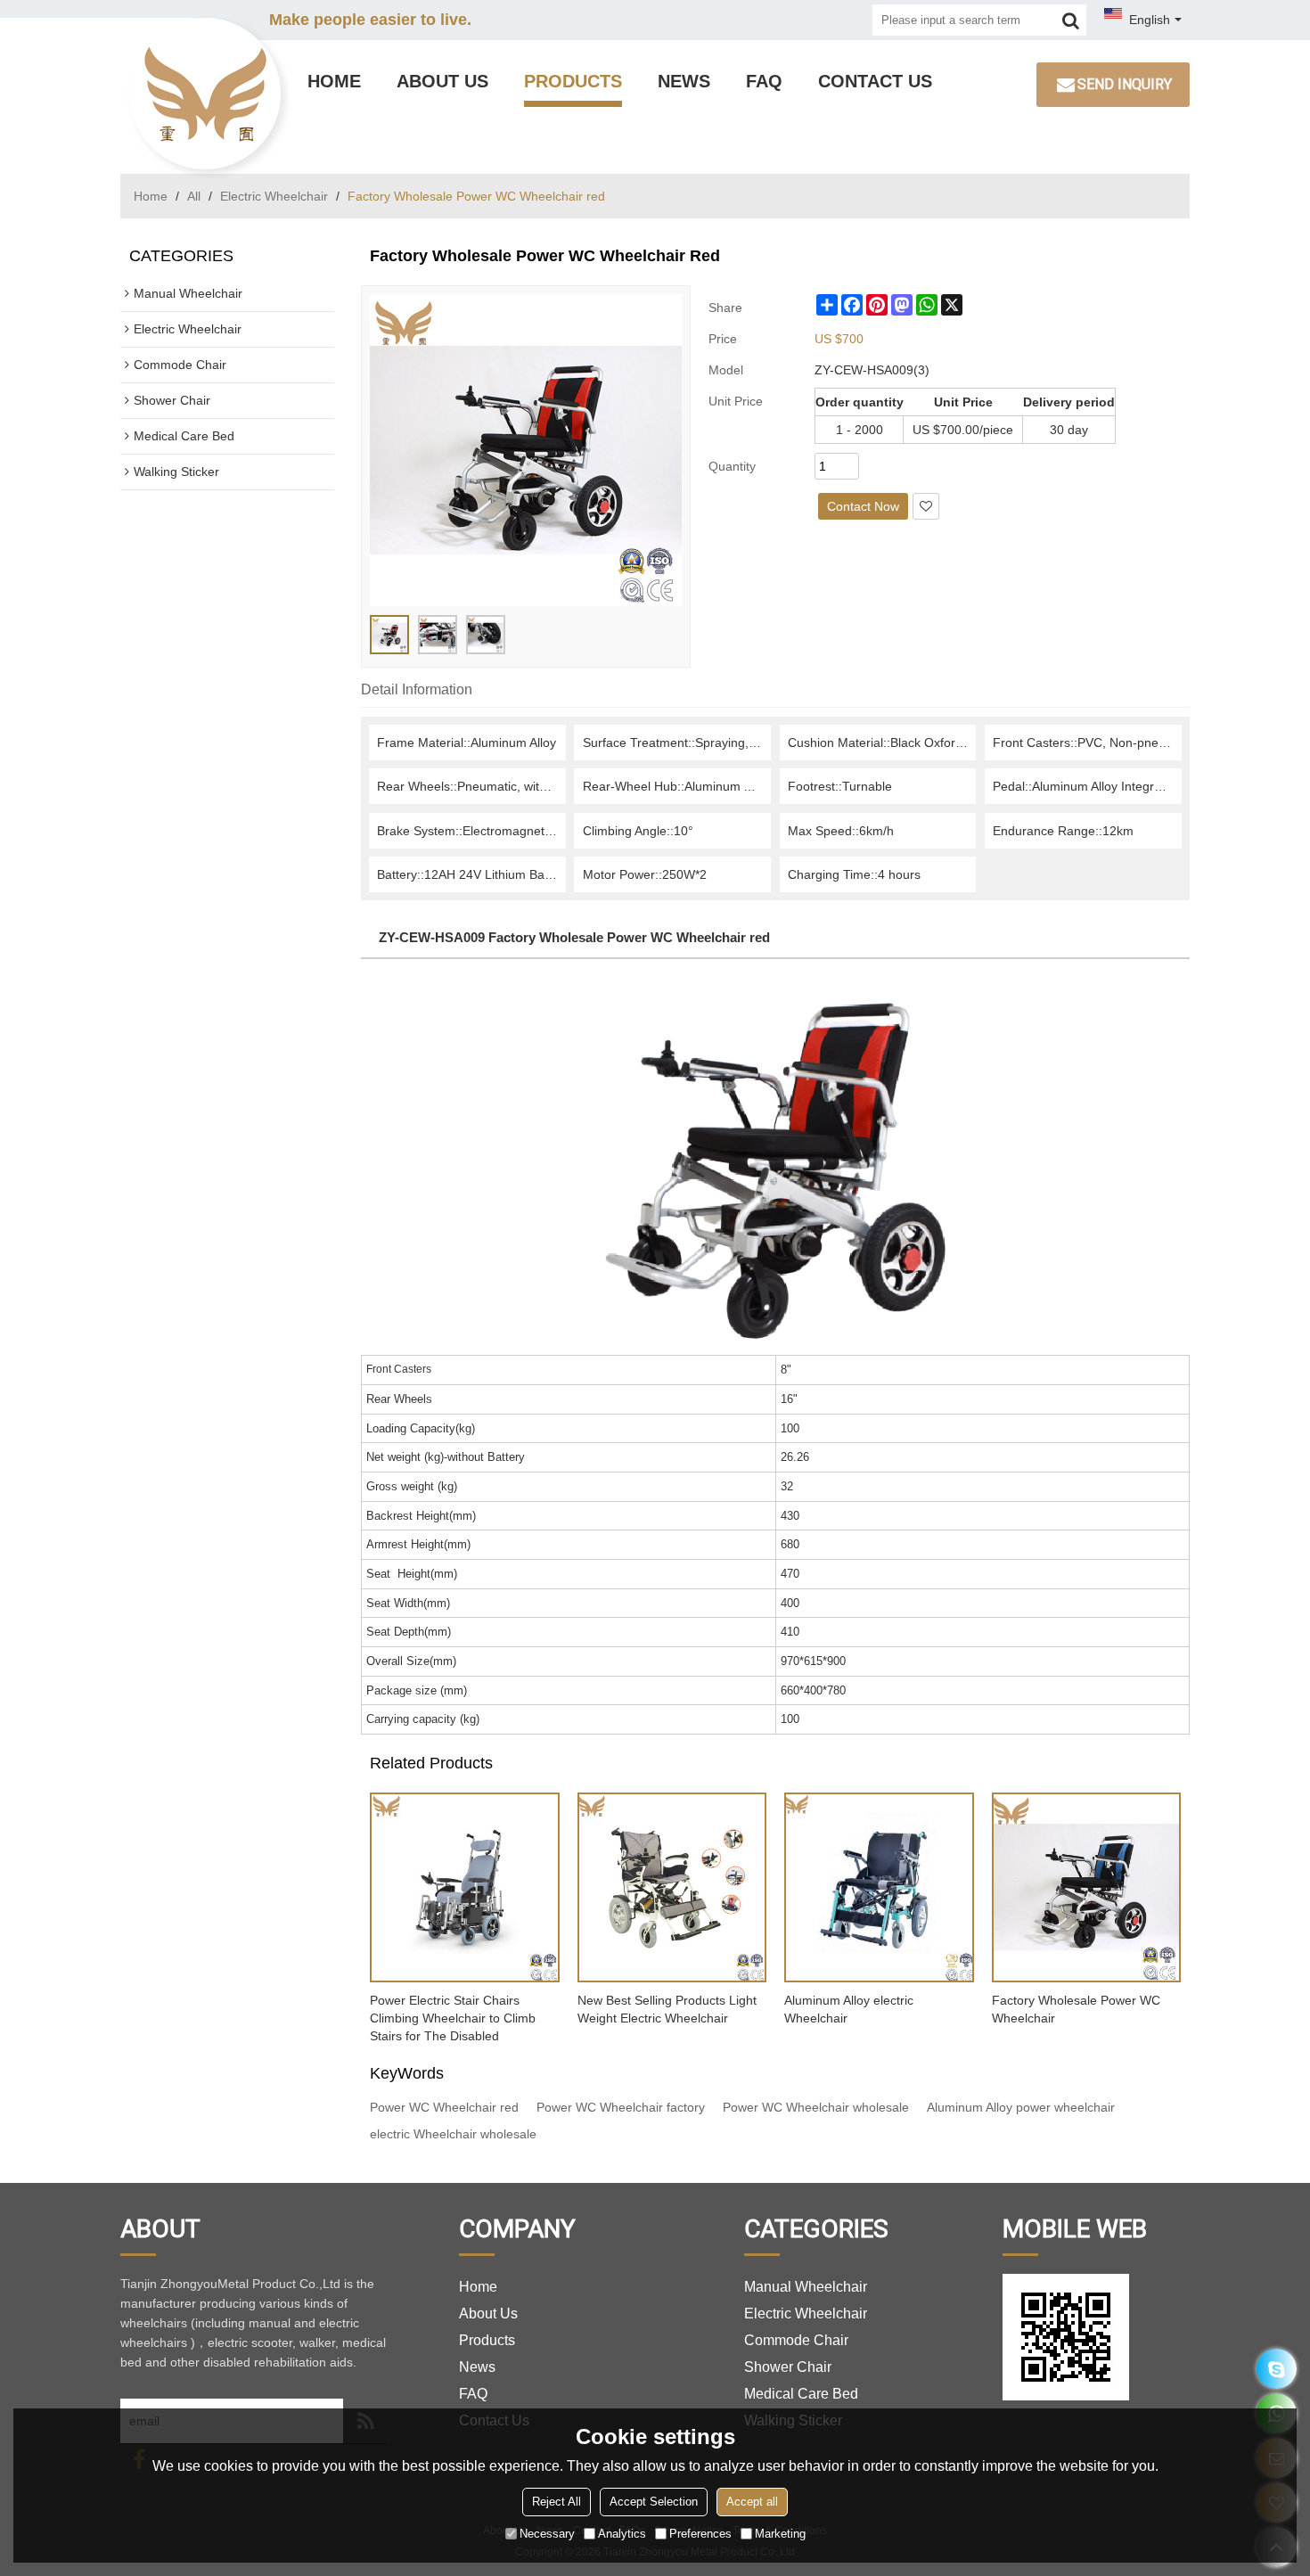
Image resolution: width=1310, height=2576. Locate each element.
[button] (926, 506)
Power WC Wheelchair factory (621, 2107)
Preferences (700, 2534)
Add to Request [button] (761, 506)
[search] (1071, 20)
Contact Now (863, 506)
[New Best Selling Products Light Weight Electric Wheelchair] (672, 1887)
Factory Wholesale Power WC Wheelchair (1076, 2009)
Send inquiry (1125, 84)
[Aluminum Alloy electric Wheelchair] (879, 1887)
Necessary (547, 2534)
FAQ (764, 81)
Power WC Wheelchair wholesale (816, 2107)
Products (573, 81)
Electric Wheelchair (274, 196)
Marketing (780, 2534)
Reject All (557, 2502)
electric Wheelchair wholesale (453, 2134)
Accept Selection (654, 2502)
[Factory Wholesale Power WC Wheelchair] (1087, 1887)
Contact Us (875, 81)
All (194, 196)
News (684, 81)
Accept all (752, 2502)
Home (334, 81)
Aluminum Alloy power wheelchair (1021, 2107)
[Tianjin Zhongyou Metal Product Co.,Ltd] (205, 94)
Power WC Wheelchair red (444, 2107)
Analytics (622, 2534)
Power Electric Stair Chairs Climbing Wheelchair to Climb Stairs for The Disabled (453, 2018)
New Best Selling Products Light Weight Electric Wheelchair (667, 2009)
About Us (442, 81)
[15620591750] (1277, 2369)
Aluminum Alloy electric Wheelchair (849, 2009)
